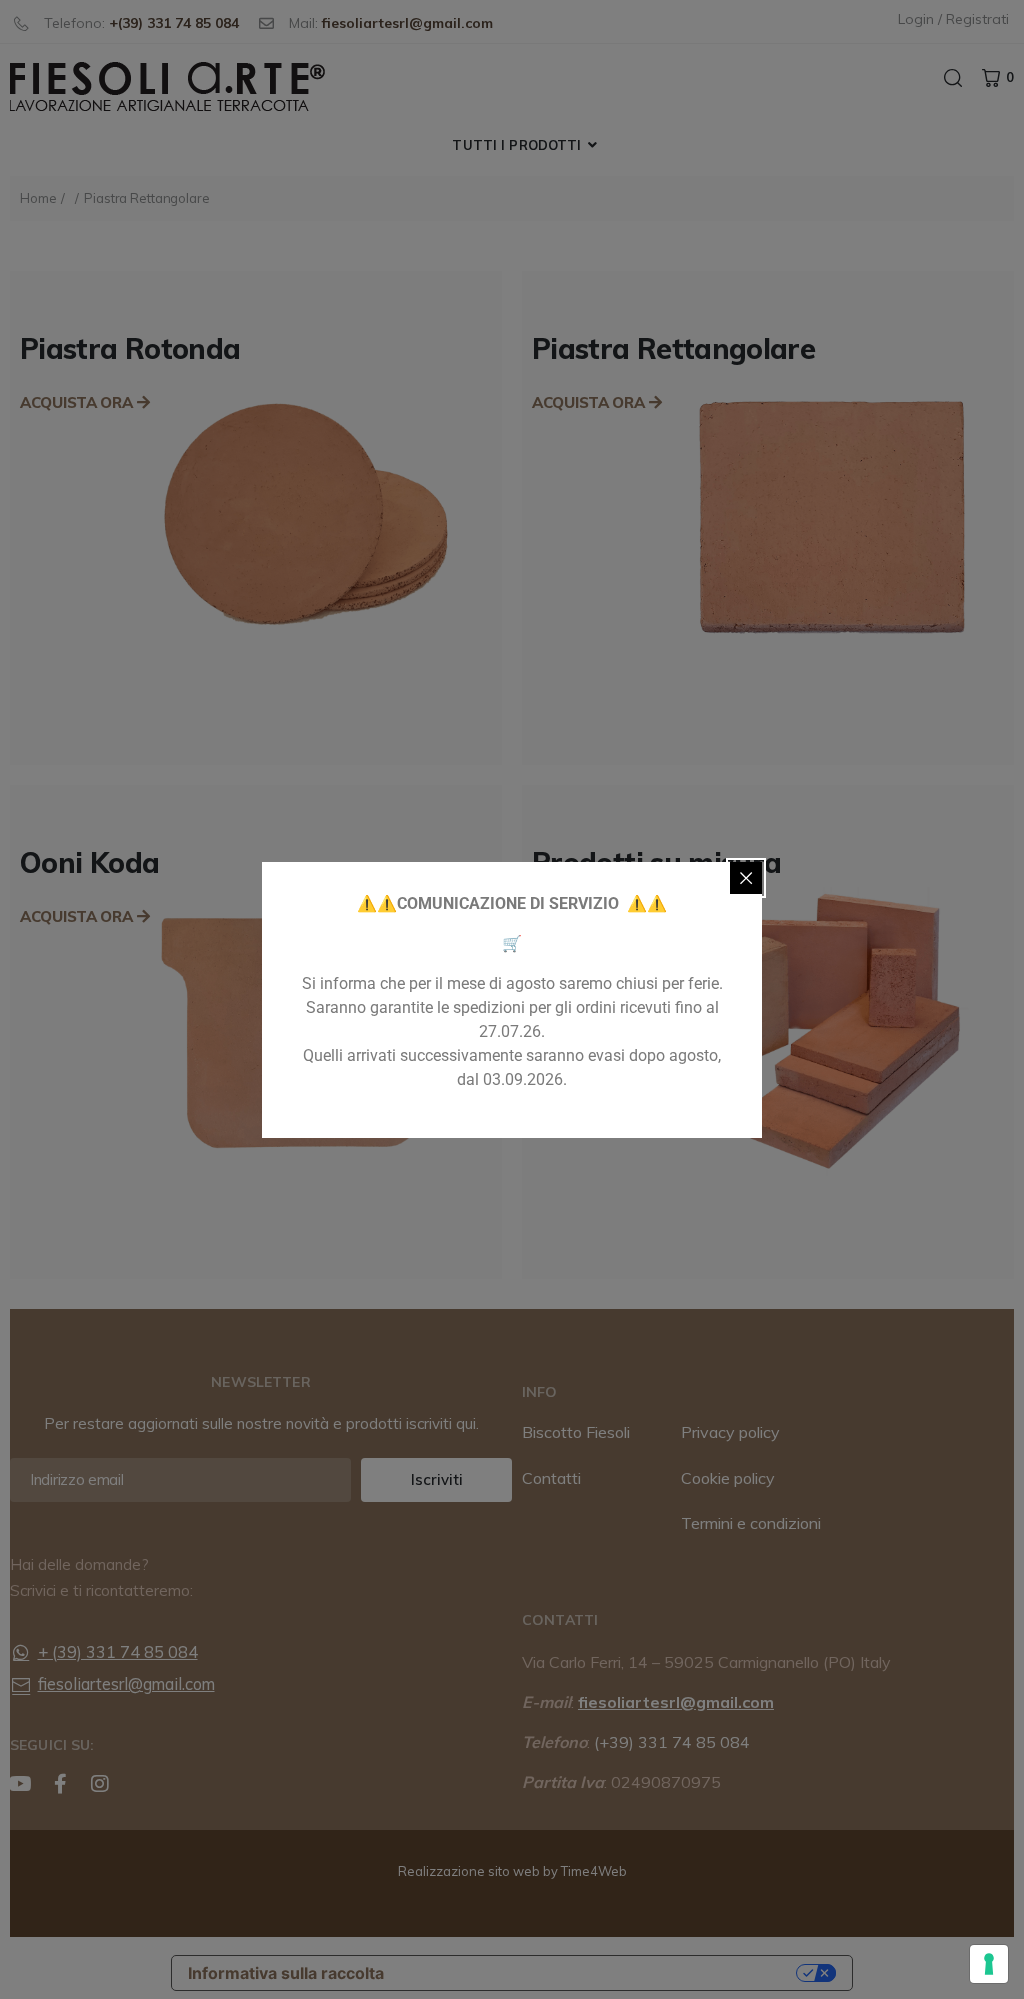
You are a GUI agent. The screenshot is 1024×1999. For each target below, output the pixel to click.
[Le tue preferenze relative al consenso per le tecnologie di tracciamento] (989, 1964)
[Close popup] (746, 878)
